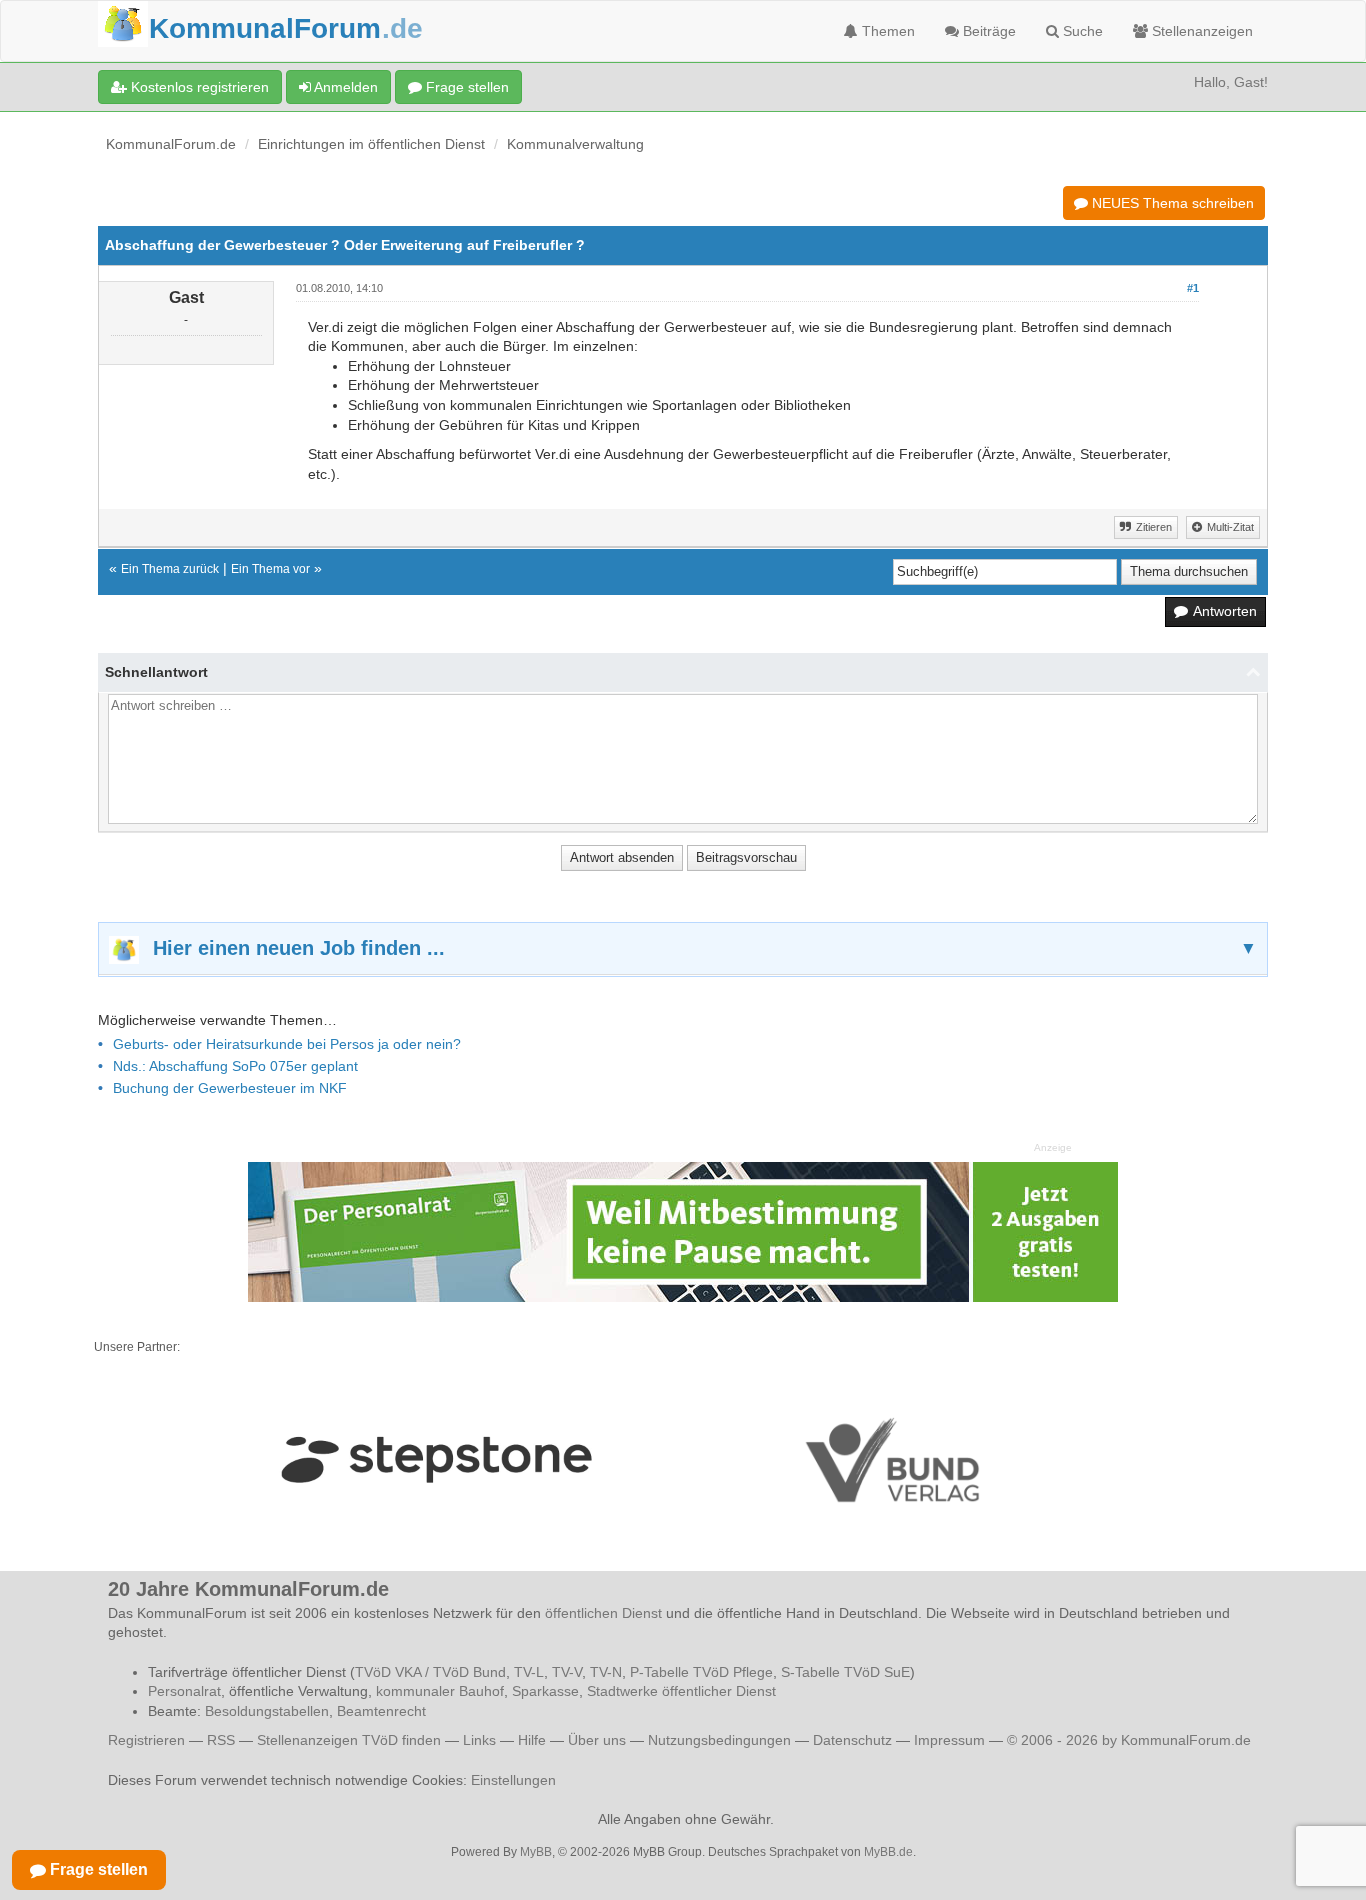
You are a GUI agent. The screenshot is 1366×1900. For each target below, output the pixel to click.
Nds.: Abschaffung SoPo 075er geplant (235, 1066)
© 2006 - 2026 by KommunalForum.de (1129, 1740)
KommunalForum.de (171, 144)
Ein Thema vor (270, 569)
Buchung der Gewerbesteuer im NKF (230, 1088)
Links (479, 1740)
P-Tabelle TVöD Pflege (701, 1672)
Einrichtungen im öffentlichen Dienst (371, 144)
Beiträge (987, 31)
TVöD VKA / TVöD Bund (430, 1672)
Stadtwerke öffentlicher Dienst (681, 1691)
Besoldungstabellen (267, 1711)
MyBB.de (888, 1852)
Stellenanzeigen (1200, 31)
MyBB (536, 1852)
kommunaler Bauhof (440, 1691)
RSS (221, 1740)
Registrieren (148, 1740)
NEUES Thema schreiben (1171, 203)
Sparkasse (545, 1691)
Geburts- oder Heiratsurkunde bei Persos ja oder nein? (287, 1044)
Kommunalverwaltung (575, 144)
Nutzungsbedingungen (719, 1740)
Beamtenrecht (381, 1711)
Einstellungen (513, 1780)
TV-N (606, 1672)
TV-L (529, 1672)
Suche (1081, 31)
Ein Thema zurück (170, 569)
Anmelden (344, 87)
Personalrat (184, 1691)
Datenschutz (852, 1740)
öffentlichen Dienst (603, 1613)
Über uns (597, 1740)
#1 (1193, 288)
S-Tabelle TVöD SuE (845, 1672)
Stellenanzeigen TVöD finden (349, 1740)
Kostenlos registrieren (198, 87)
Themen (886, 31)
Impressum (949, 1740)
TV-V (567, 1672)
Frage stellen (465, 87)
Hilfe (532, 1740)
